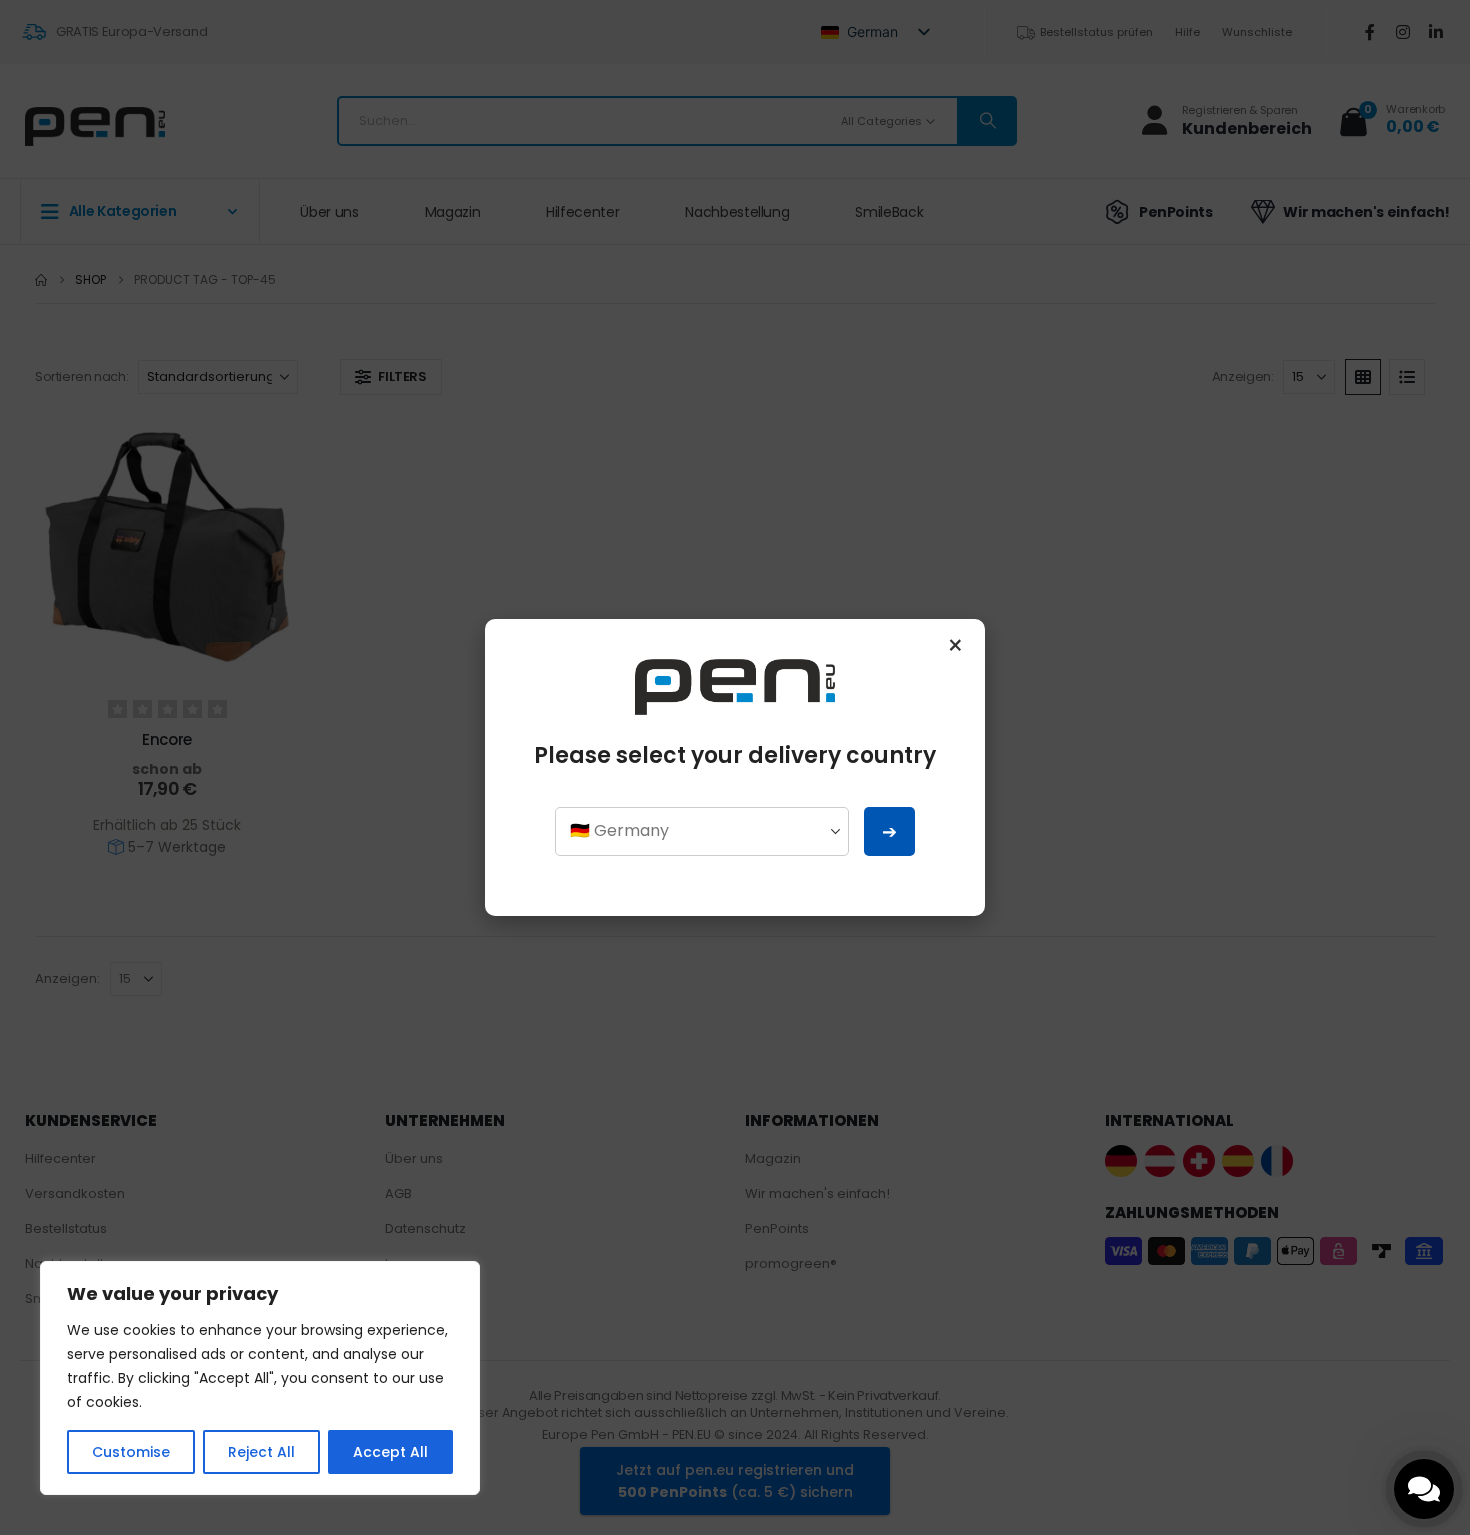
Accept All (390, 1452)
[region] (260, 1378)
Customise (131, 1452)
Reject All (261, 1452)
